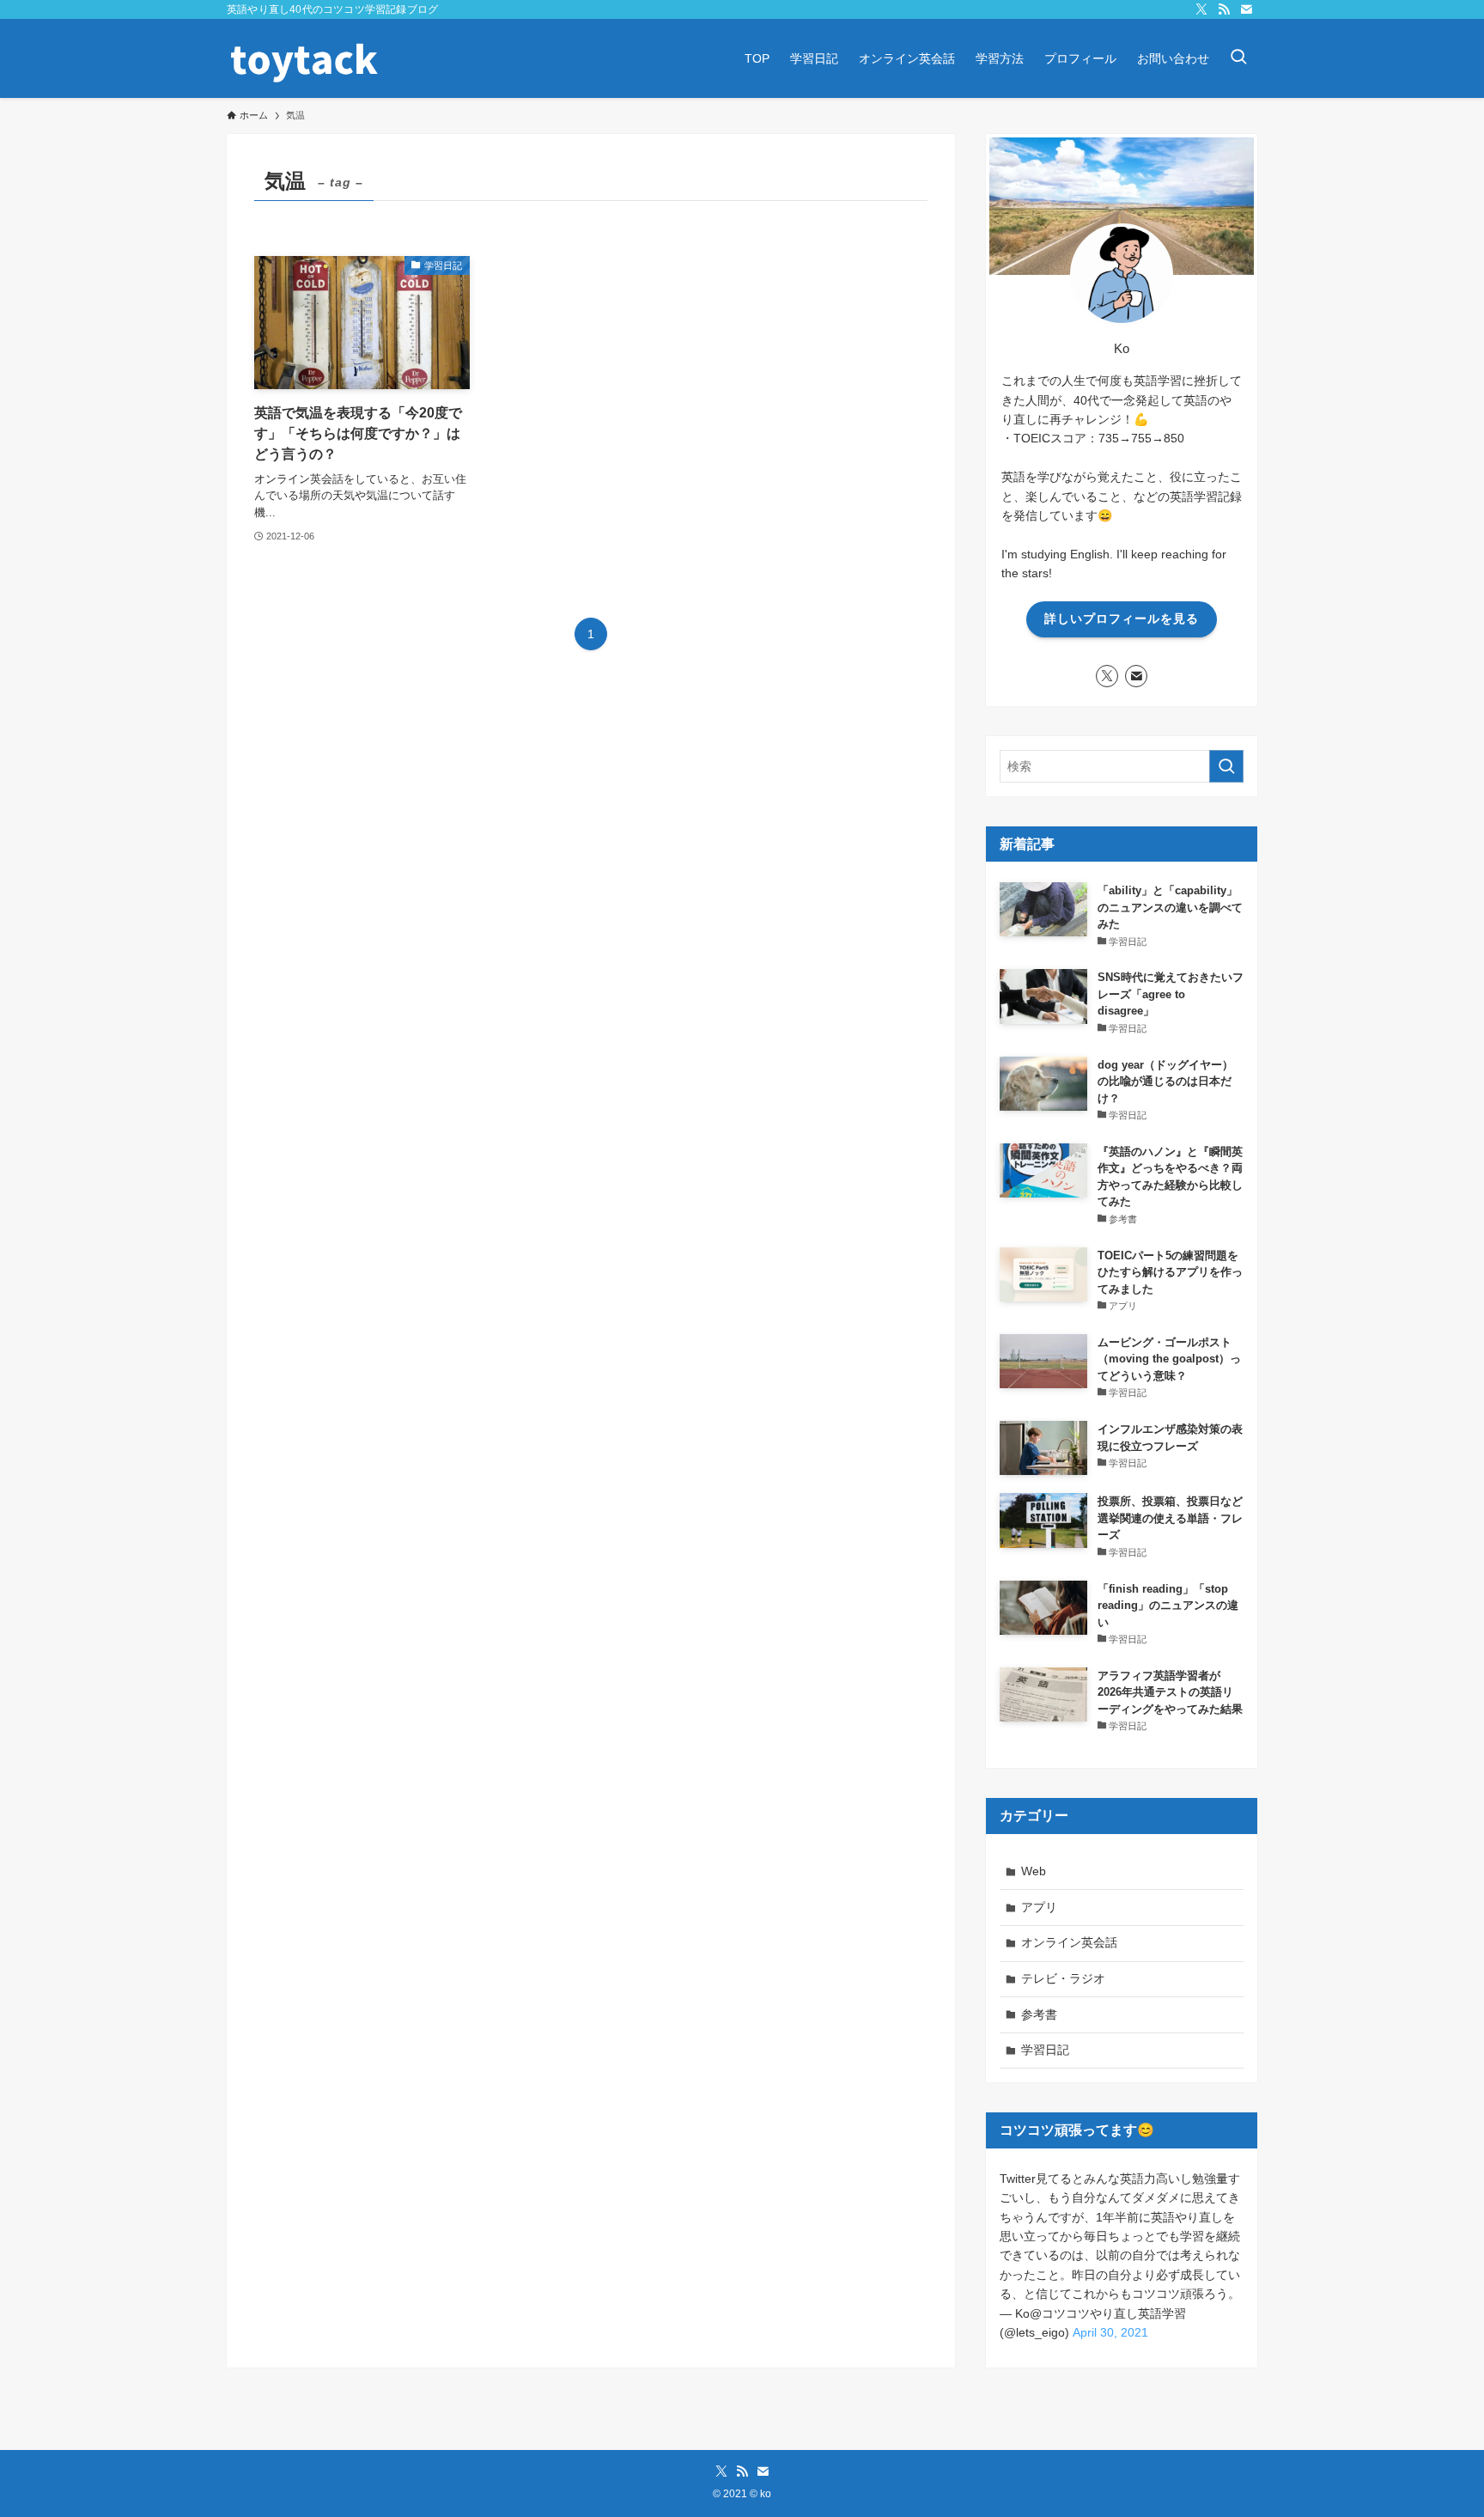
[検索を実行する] (1226, 766)
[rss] (1224, 9)
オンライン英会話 (1069, 1942)
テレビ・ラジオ (1063, 1978)
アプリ (1039, 1907)
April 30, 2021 (1110, 2332)
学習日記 (1045, 2050)
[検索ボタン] (1238, 58)
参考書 (1039, 2014)
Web (1034, 1871)
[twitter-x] (1201, 9)
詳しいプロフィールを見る (1122, 619)
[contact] (1246, 9)
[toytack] (304, 58)
